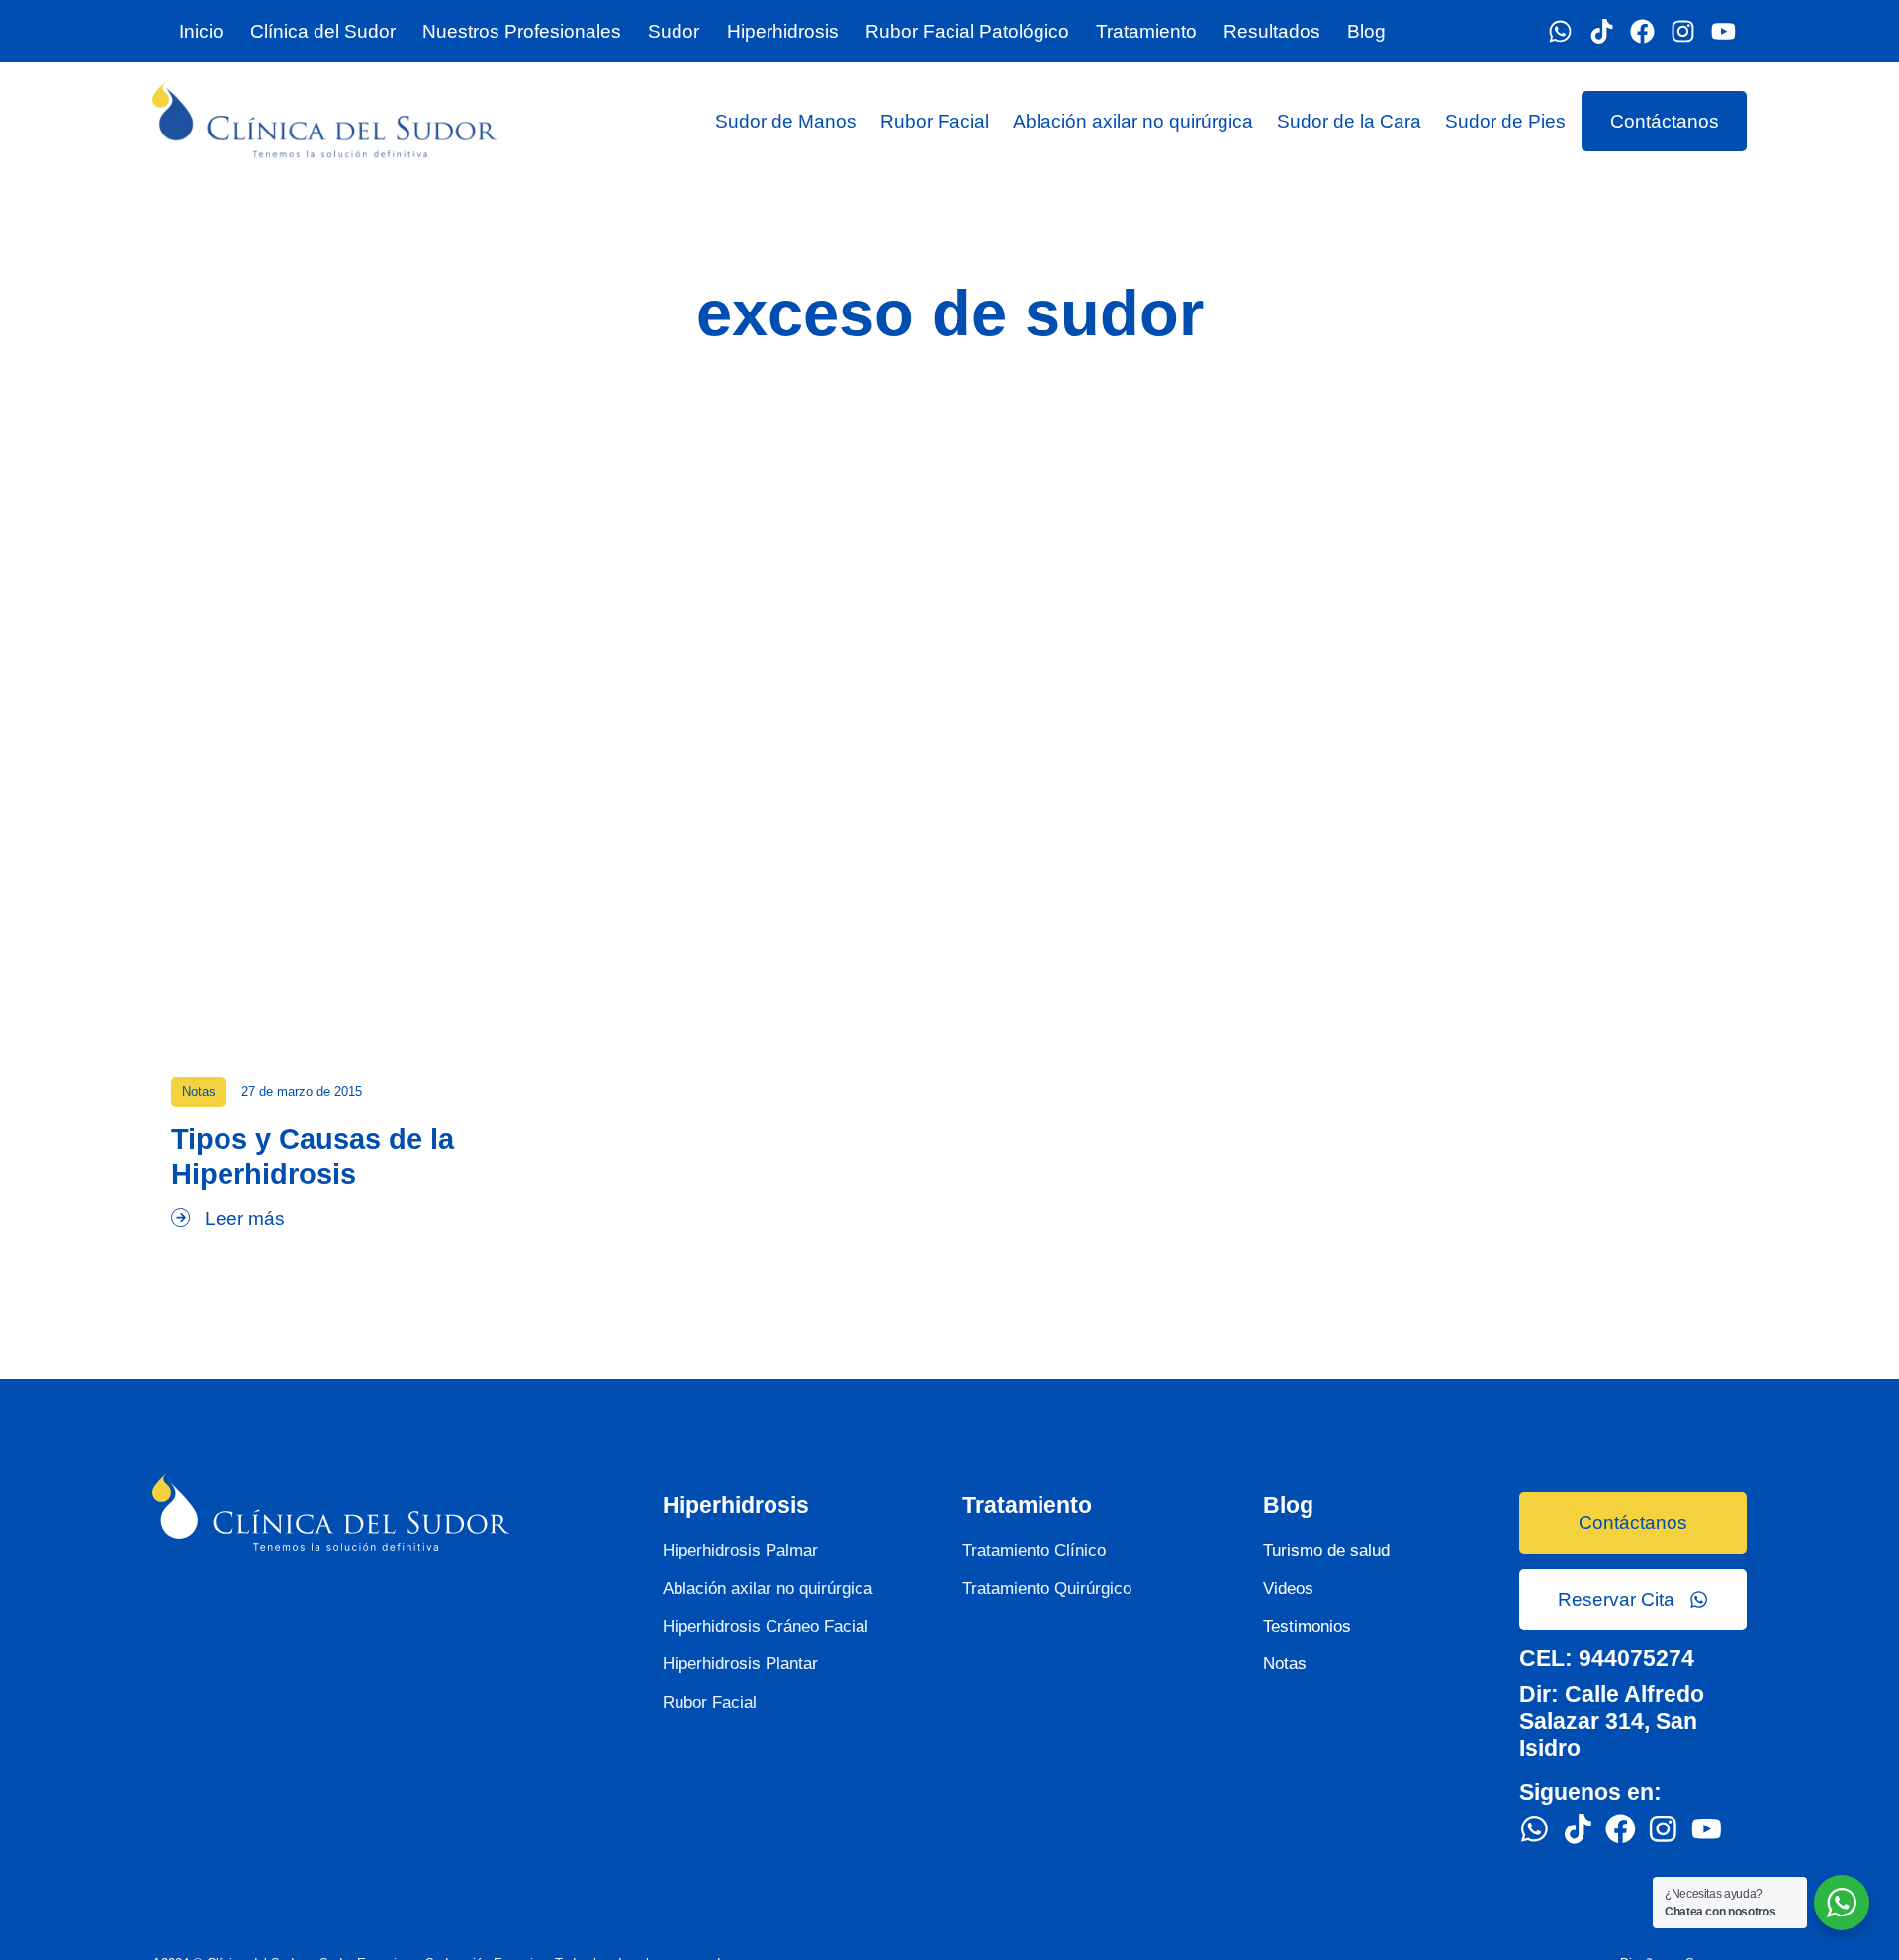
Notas (199, 1091)
